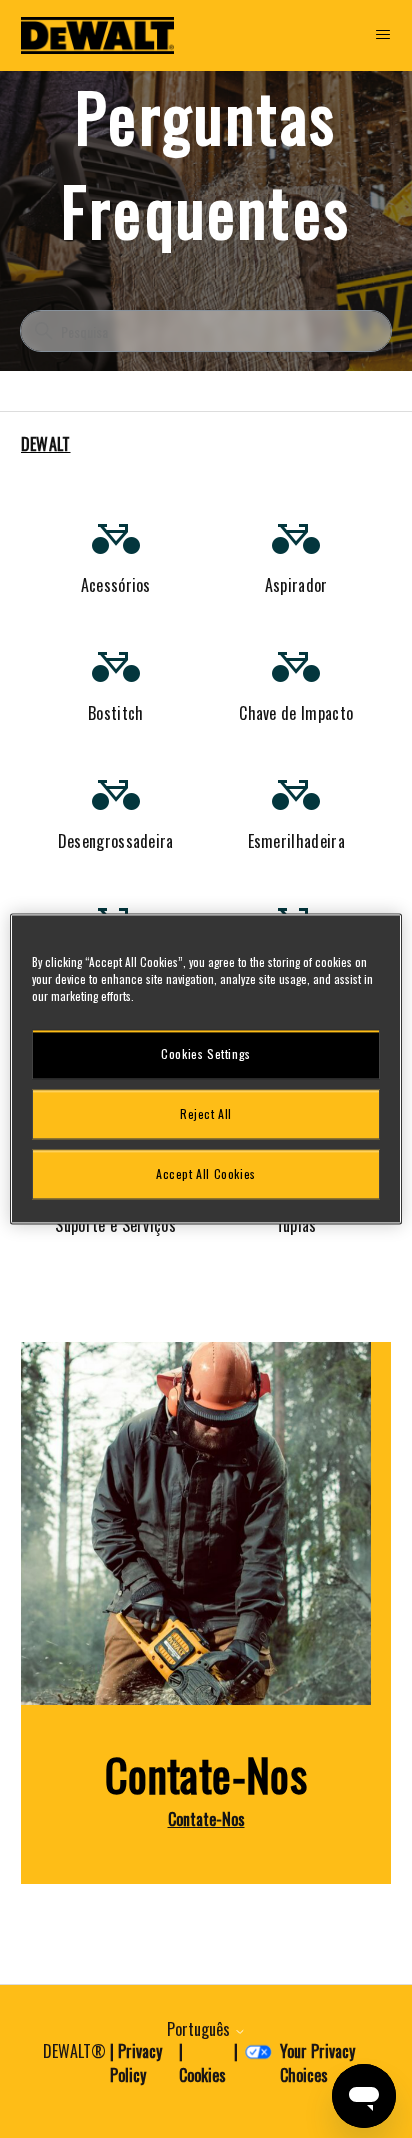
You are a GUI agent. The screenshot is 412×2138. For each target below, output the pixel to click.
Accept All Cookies (206, 1173)
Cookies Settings (206, 1053)
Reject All (206, 1113)
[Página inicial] (98, 35)
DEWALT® (74, 2051)
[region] (205, 1068)
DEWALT (46, 444)
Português (200, 2029)
